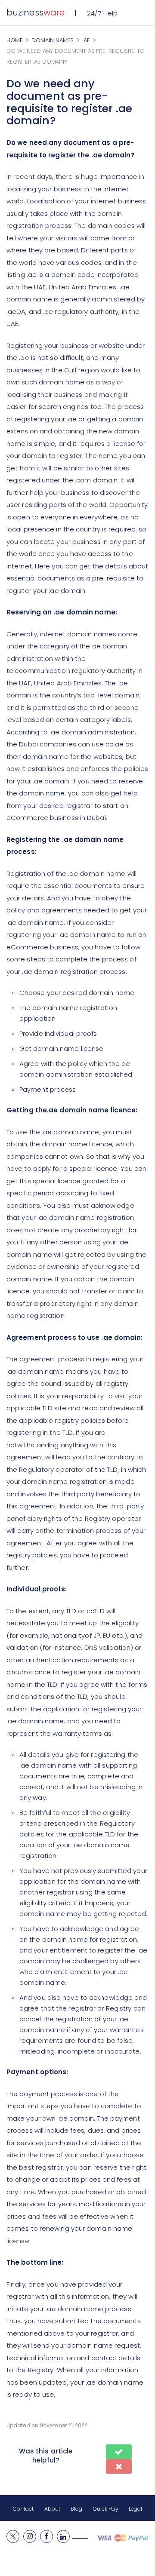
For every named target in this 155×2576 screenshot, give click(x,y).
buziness (36, 12)
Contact (23, 2509)
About (53, 2509)
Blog (76, 2509)
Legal (136, 2509)
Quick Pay (106, 2509)
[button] (119, 2452)
